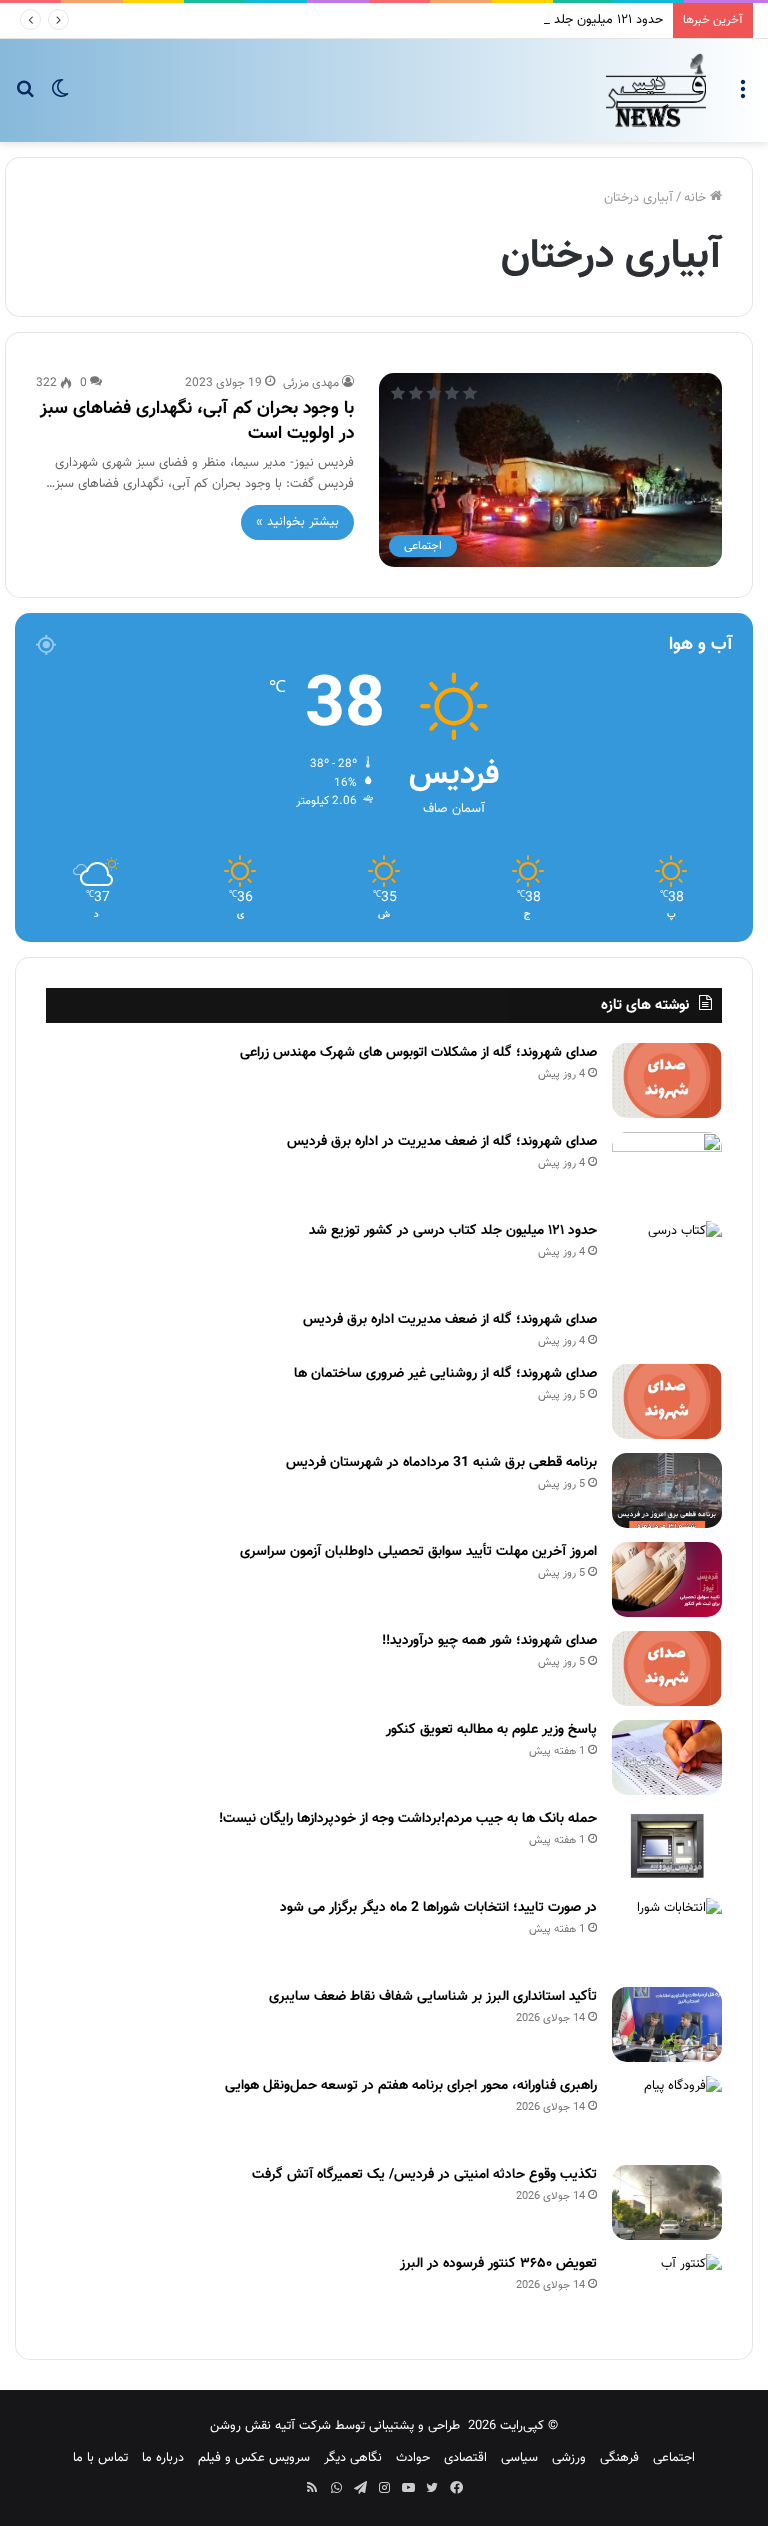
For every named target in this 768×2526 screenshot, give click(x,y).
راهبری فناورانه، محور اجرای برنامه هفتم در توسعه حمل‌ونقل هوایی (411, 2086)
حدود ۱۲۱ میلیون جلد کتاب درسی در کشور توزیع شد (528, 20)
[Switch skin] (60, 97)
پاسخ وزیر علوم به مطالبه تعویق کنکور (491, 1730)
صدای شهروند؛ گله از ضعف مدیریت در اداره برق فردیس (442, 1142)
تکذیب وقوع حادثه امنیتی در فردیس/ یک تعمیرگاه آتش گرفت (424, 2175)
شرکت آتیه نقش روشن (270, 2426)
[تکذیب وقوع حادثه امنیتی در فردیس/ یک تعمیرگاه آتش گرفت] (667, 2202)
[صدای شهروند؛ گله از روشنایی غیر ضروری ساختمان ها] (667, 1401)
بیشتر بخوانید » (297, 522)
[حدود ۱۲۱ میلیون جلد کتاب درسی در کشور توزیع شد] (667, 1258)
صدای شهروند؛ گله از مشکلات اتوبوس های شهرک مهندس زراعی (418, 1053)
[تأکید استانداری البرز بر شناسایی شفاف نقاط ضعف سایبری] (667, 2024)
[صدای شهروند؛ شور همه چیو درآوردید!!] (667, 1668)
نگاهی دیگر (353, 2458)
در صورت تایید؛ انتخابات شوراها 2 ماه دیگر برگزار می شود (438, 1908)
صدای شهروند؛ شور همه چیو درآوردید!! (489, 1641)
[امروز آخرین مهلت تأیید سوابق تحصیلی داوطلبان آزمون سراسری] (667, 1579)
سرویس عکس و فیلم (254, 2458)
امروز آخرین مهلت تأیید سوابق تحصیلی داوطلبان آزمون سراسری (418, 1552)
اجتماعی (674, 2458)
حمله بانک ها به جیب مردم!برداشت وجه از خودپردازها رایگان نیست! (408, 1819)
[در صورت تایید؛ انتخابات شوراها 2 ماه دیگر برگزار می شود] (667, 1935)
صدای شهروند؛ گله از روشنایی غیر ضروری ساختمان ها (445, 1374)
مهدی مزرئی (311, 383)
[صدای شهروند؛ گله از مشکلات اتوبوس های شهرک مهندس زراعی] (667, 1080)
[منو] (743, 97)
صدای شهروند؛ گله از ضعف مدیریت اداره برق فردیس (450, 1320)
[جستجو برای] (25, 97)
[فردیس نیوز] (656, 90)
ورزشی (569, 2458)
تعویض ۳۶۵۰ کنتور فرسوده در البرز (498, 2264)
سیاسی (519, 2458)
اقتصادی (465, 2458)
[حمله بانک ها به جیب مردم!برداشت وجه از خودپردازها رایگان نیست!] (667, 1846)
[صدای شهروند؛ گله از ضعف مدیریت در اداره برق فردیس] (667, 1169)
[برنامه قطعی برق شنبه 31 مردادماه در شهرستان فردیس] (667, 1490)
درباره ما (163, 2458)
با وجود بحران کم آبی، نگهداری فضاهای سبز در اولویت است (197, 421)
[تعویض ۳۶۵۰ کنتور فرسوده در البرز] (667, 2291)
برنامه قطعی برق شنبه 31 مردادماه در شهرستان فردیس (441, 1463)
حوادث (413, 2458)
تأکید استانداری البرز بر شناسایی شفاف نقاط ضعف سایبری (433, 1997)
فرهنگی (619, 2458)
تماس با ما (100, 2458)
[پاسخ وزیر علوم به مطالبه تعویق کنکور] (667, 1757)
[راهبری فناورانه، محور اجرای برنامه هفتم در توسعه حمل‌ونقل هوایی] (667, 2113)
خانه (697, 198)
